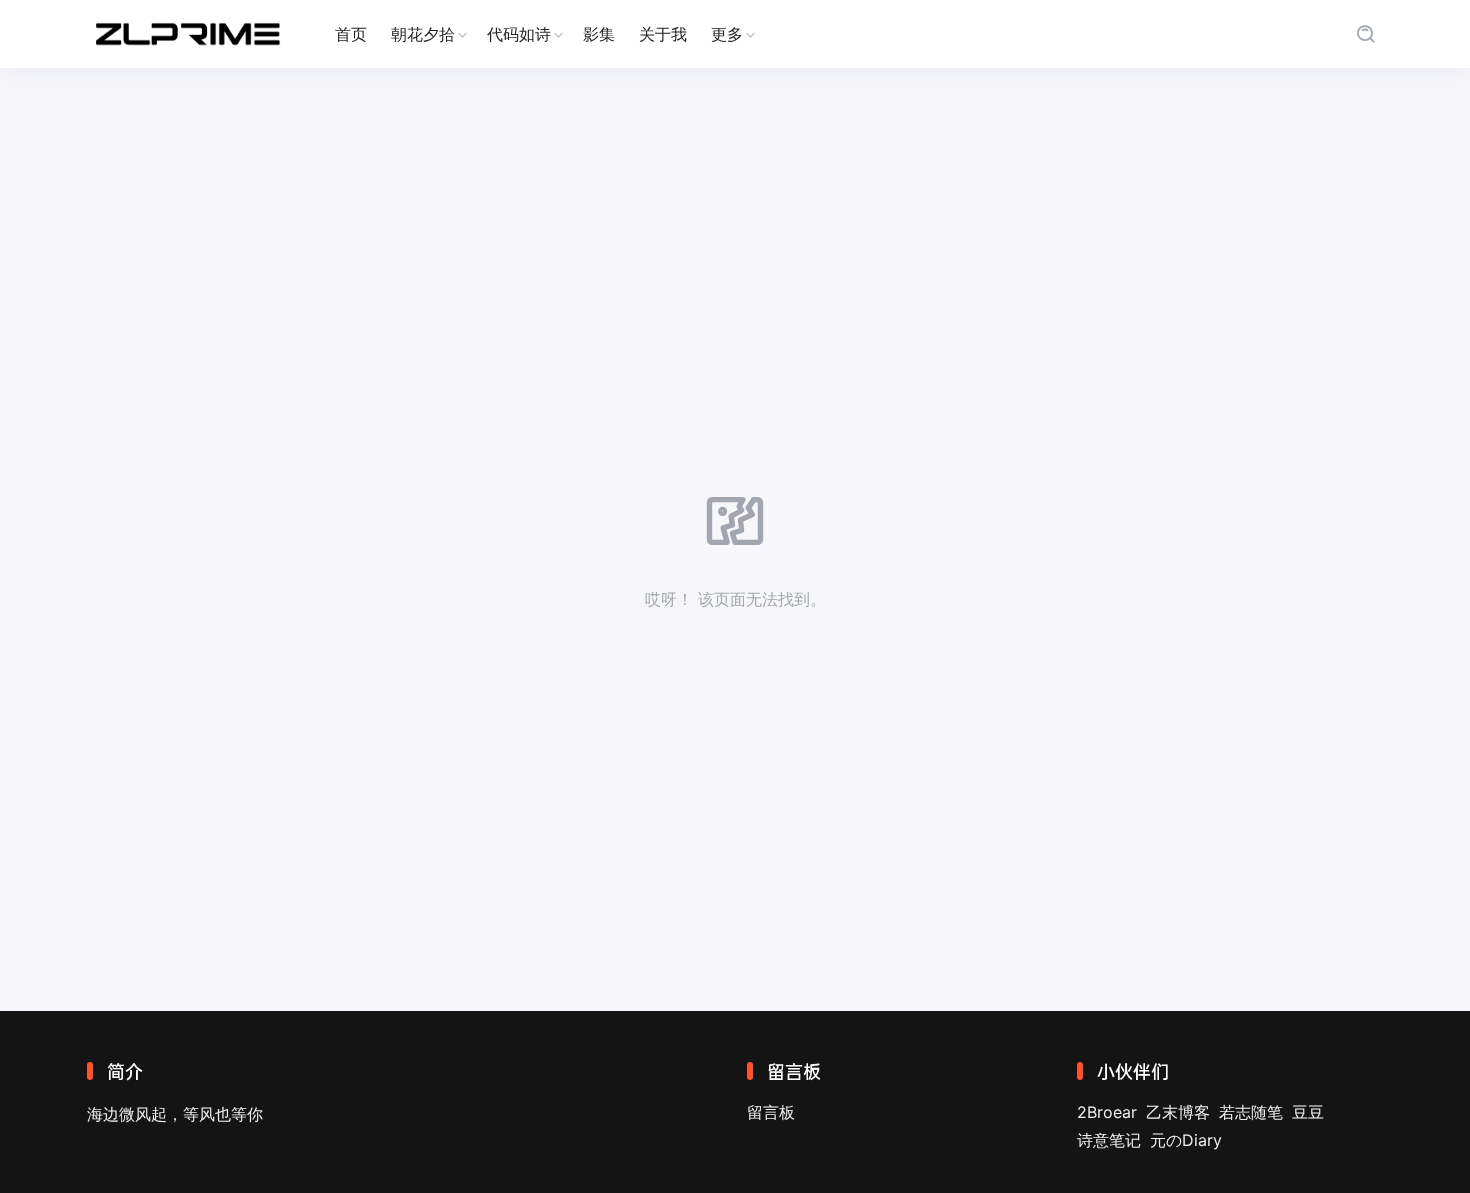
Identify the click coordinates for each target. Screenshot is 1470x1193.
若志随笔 (1251, 1112)
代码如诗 (519, 34)
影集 (599, 34)
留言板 (771, 1112)
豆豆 (1308, 1112)
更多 (727, 34)
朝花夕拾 (423, 34)
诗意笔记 (1109, 1140)
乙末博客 (1178, 1112)
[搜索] (1365, 34)
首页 (351, 34)
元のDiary (1186, 1140)
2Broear (1107, 1112)
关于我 (663, 34)
